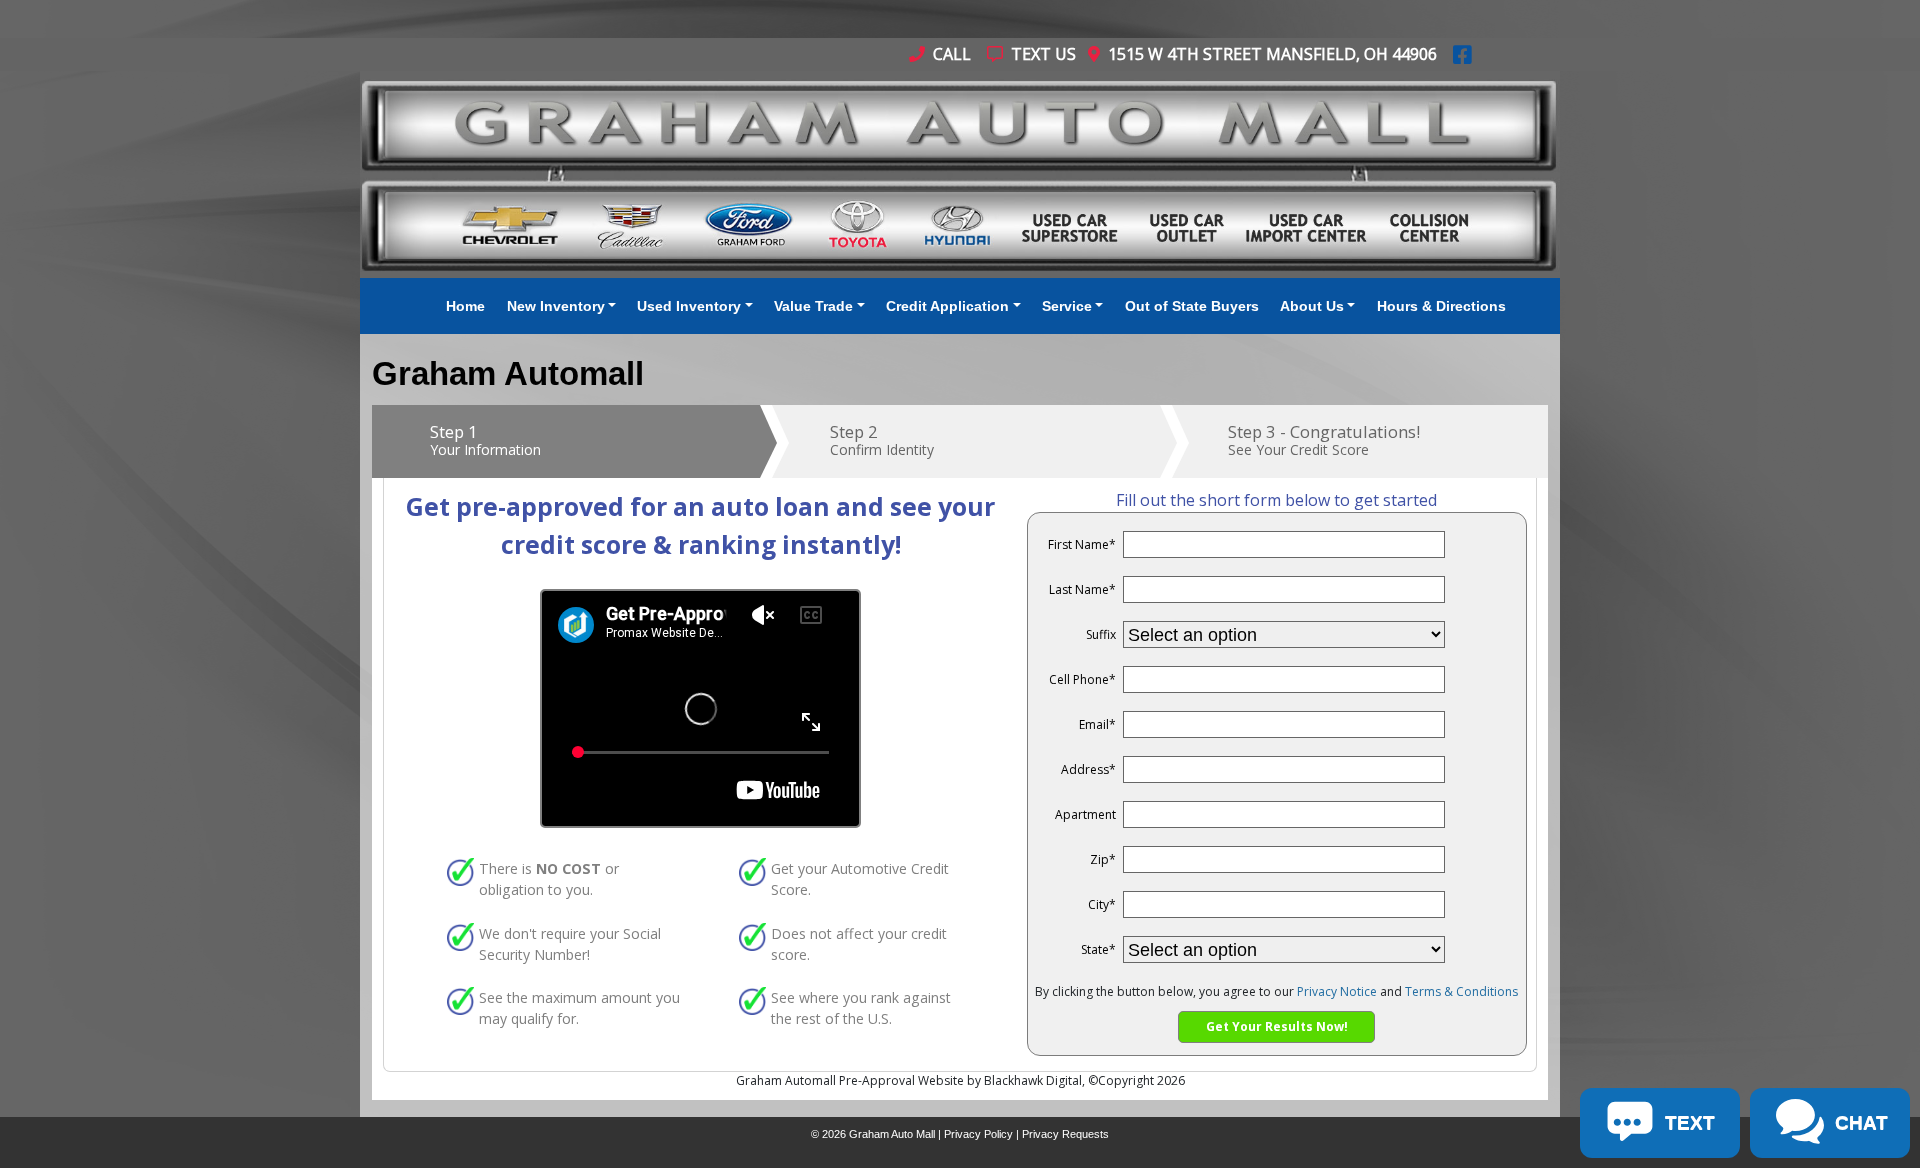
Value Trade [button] (813, 306)
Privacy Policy (978, 1134)
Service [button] (1067, 306)
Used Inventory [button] (689, 306)
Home (465, 306)
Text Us (1041, 54)
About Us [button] (1312, 306)
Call (950, 54)
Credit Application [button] (947, 306)
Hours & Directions (1441, 306)
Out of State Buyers (1192, 306)
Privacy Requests (1065, 1134)
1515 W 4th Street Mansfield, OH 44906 (1268, 54)
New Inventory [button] (556, 306)
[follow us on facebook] (1462, 54)
